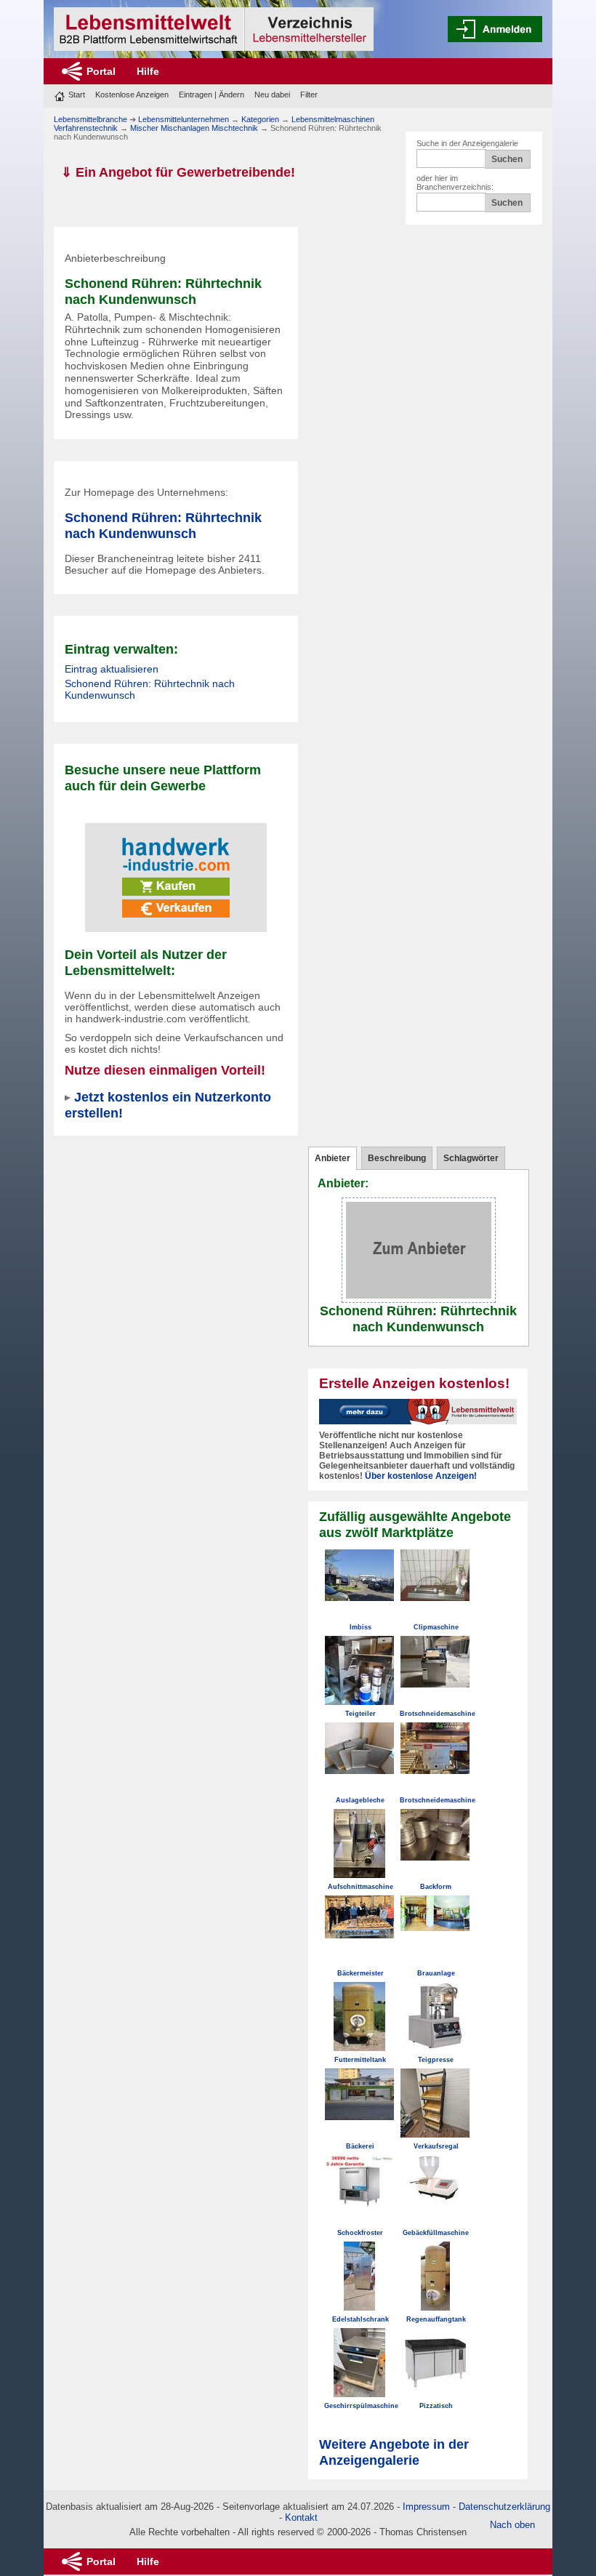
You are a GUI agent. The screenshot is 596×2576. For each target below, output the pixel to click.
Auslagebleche (360, 1800)
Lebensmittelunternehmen (184, 119)
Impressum (426, 2507)
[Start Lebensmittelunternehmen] (214, 29)
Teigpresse (436, 2060)
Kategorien (260, 119)
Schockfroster (360, 2233)
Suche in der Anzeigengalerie (467, 143)
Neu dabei (272, 95)
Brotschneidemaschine (438, 1714)
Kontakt (301, 2517)
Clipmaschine (436, 1627)
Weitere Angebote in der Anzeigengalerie (394, 2452)
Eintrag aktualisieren (112, 669)
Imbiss (361, 1627)
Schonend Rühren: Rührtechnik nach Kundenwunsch (163, 525)
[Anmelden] (495, 29)
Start (77, 95)
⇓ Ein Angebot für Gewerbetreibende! (178, 172)
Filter (309, 95)
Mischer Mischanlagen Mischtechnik (194, 128)
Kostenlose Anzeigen (132, 95)
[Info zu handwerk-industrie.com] (176, 867)
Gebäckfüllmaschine (436, 2233)
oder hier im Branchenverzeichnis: (455, 182)
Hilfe (148, 71)
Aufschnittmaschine (361, 1887)
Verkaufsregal (436, 2146)
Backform (436, 1887)
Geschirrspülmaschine (361, 2406)
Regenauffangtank (436, 2319)
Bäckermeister (361, 1973)
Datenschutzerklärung (504, 2507)
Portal (101, 71)
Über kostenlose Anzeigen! (421, 1476)
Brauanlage (436, 1973)
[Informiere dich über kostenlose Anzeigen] (418, 1411)
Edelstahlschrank (361, 2319)
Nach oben (512, 2525)
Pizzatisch (436, 2406)
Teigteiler (361, 1714)
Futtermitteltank (360, 2060)
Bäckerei (360, 2146)
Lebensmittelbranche (90, 119)
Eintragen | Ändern (212, 95)
